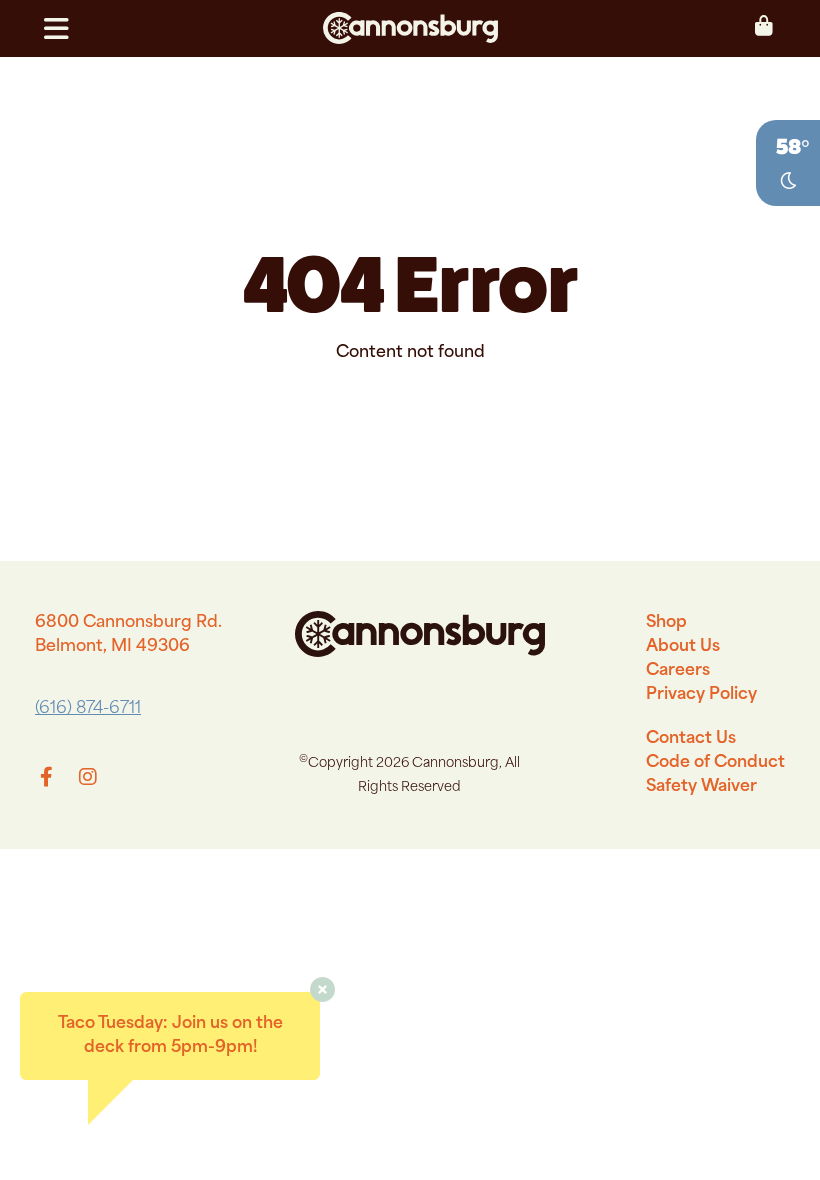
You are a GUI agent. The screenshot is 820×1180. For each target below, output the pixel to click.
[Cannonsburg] (410, 29)
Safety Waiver (701, 787)
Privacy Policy (701, 695)
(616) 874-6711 (88, 709)
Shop (666, 623)
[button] (64, 29)
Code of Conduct (715, 763)
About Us (683, 647)
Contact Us (691, 739)
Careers (678, 671)
